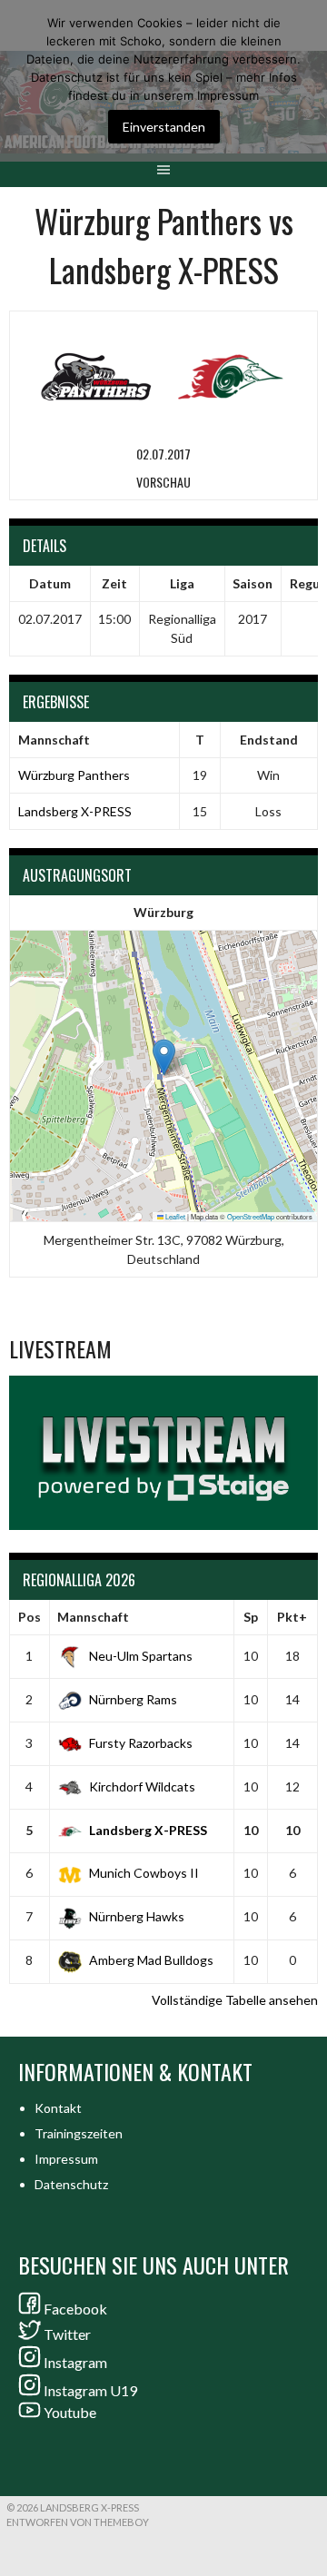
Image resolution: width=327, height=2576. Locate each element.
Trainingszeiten (79, 2133)
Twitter (67, 2334)
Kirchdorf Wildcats (142, 1786)
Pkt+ (292, 1617)
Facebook (75, 2309)
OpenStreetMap (251, 1216)
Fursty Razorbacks (141, 1743)
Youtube (70, 2412)
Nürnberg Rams (133, 1699)
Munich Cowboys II (144, 1873)
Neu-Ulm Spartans (141, 1656)
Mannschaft (93, 1617)
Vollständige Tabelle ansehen (235, 2000)
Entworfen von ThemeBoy (78, 2522)
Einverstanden (164, 127)
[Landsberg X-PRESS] (231, 375)
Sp (251, 1617)
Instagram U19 (90, 2390)
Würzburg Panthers (74, 775)
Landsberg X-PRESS (75, 811)
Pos (30, 1617)
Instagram (75, 2362)
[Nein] (304, 81)
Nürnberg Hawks (137, 1916)
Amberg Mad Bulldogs (151, 1960)
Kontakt (58, 2108)
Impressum (66, 2159)
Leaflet (174, 1216)
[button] (164, 1057)
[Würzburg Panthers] (96, 375)
